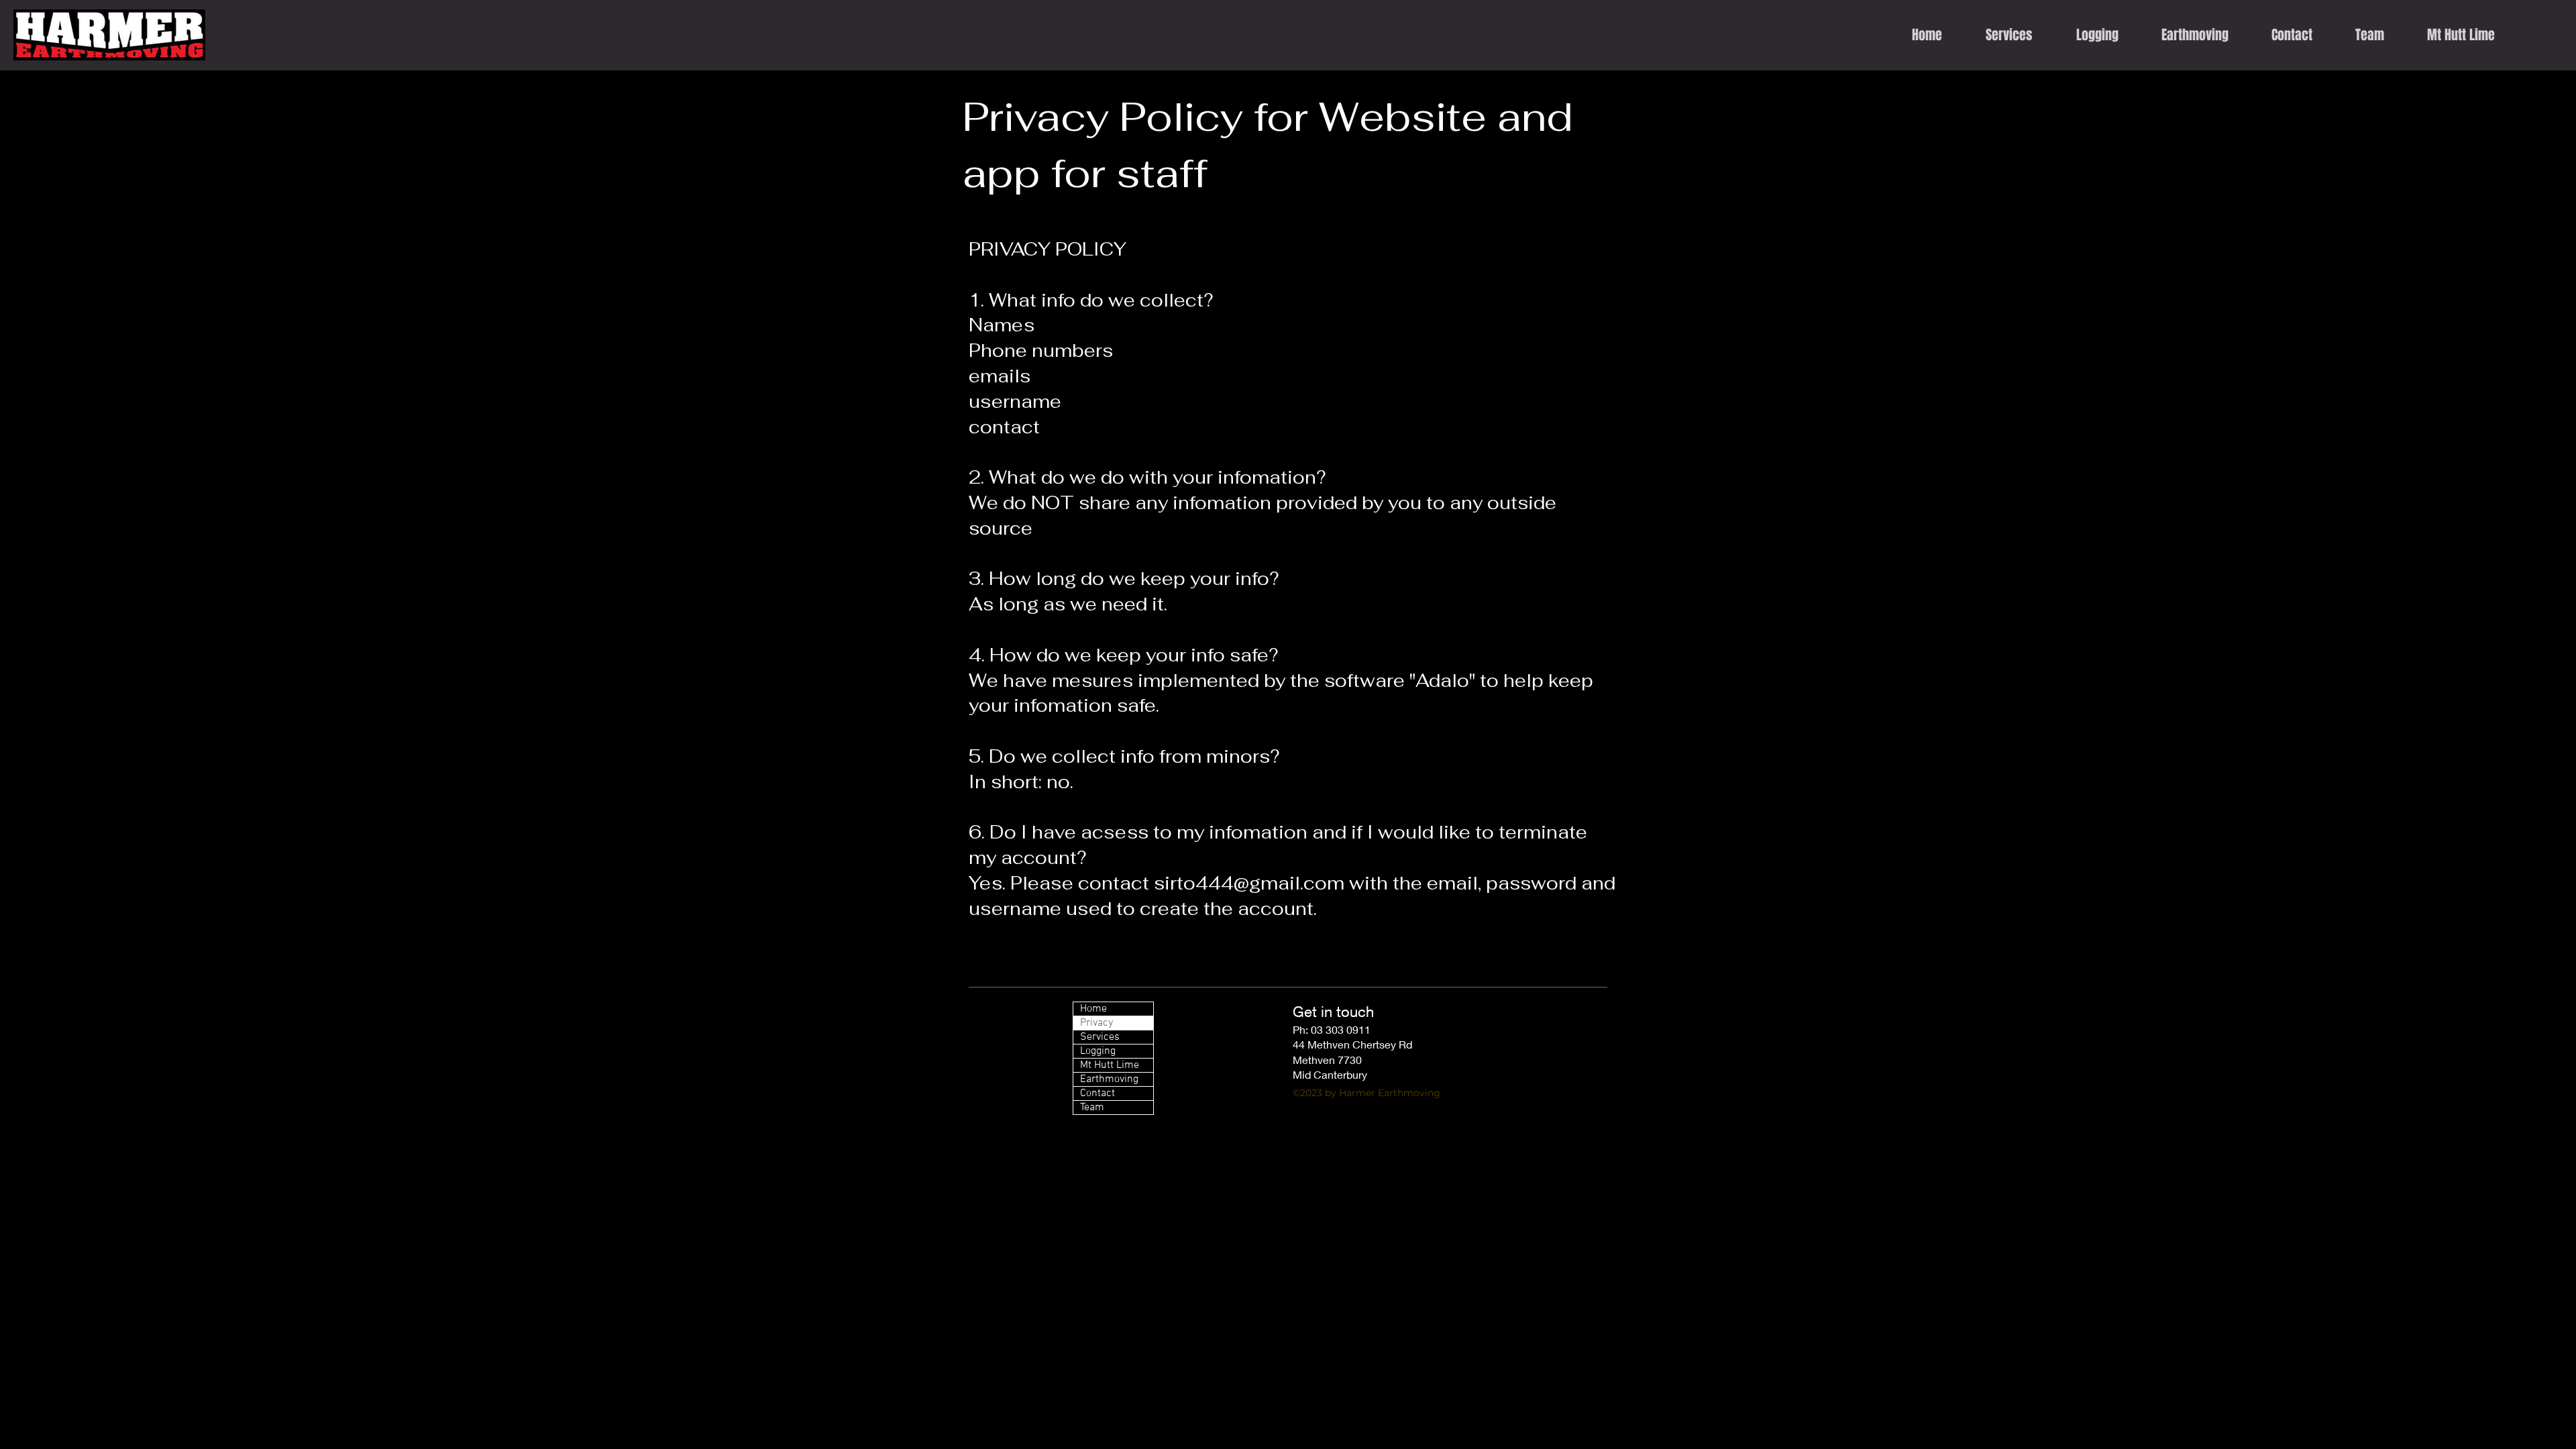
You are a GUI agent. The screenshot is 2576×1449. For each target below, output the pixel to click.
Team (1092, 1108)
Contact (1097, 1093)
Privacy (1096, 1023)
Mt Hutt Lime (1110, 1065)
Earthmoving (1109, 1079)
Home (1093, 1009)
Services (1100, 1037)
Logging (1098, 1051)
